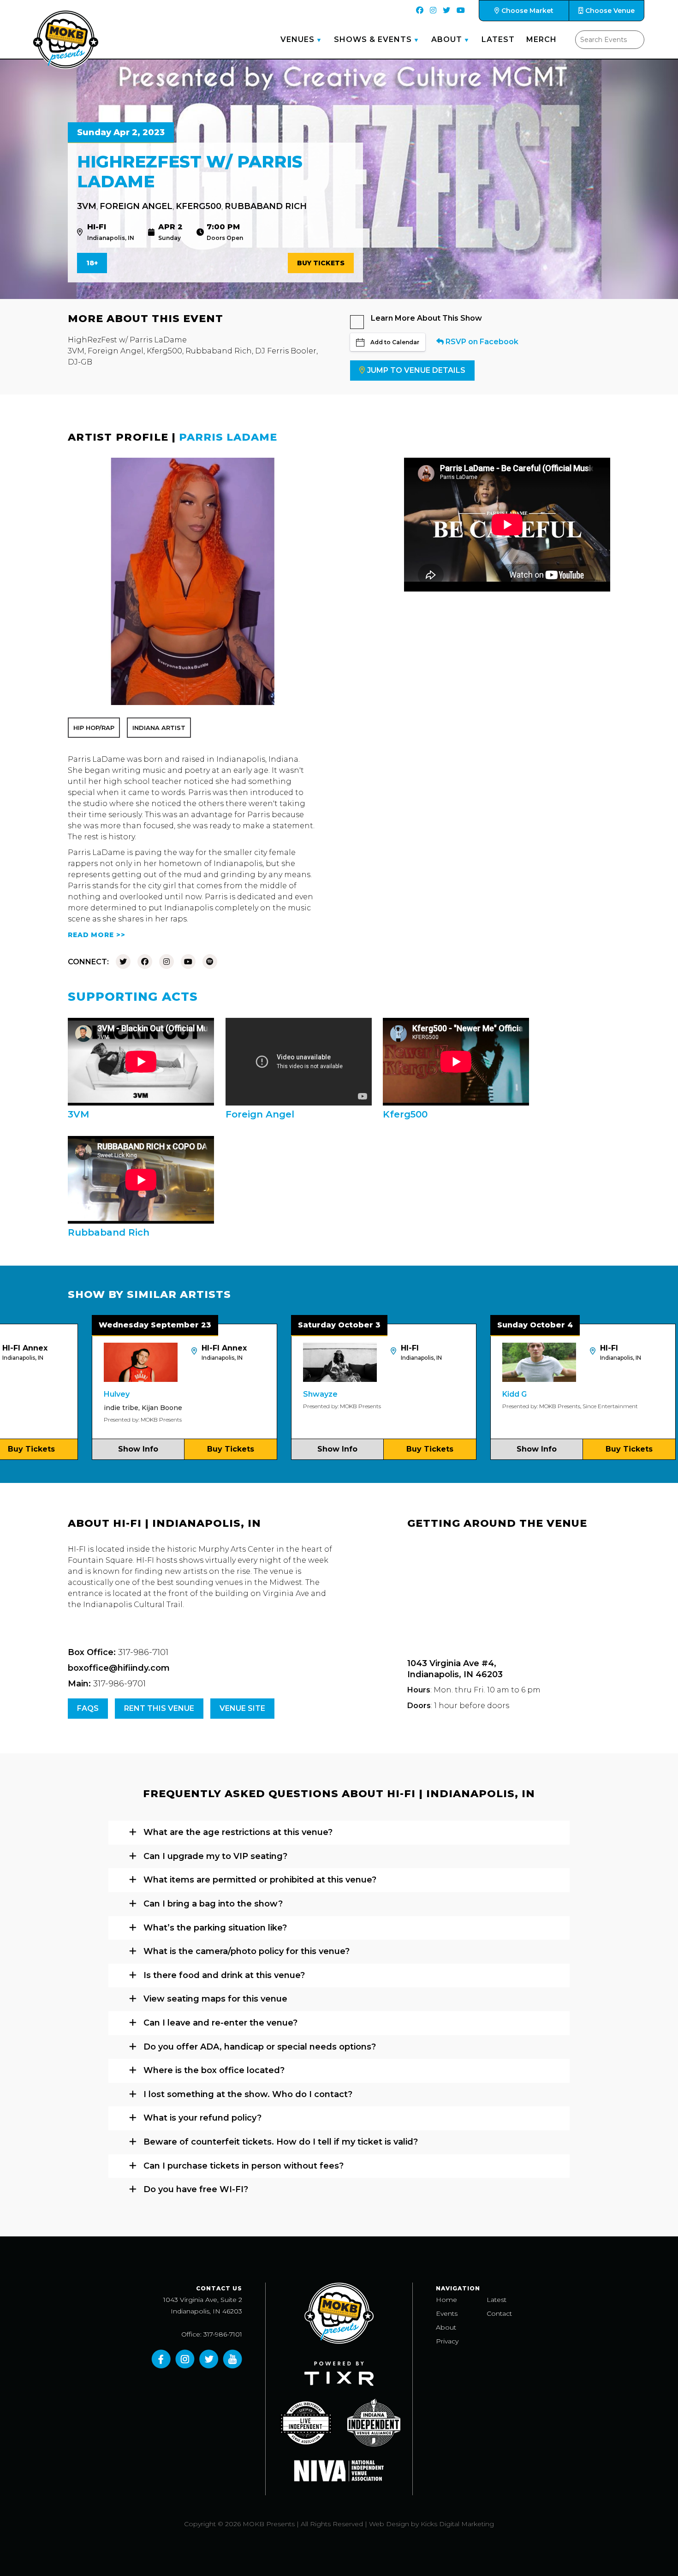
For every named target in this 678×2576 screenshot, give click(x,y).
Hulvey (42, 1394)
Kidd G (440, 1394)
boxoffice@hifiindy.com (119, 1668)
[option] (110, 1392)
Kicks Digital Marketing (457, 2524)
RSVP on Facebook (481, 342)
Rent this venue (159, 1708)
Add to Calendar (395, 342)
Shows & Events (373, 39)
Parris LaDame (228, 437)
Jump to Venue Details (416, 370)
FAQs (88, 1708)
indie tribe (46, 1408)
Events (447, 2313)
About (447, 39)
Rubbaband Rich (266, 206)
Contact (499, 2313)
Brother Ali (647, 1394)
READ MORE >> (97, 935)
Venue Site (242, 1708)
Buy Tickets (321, 263)
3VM (87, 206)
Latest (498, 39)
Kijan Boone (87, 1408)
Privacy (447, 2341)
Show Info (63, 1449)
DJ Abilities (646, 1408)
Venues (297, 39)
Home (446, 2300)
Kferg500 (199, 206)
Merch (541, 39)
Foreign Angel (136, 206)
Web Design (389, 2524)
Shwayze (246, 1394)
